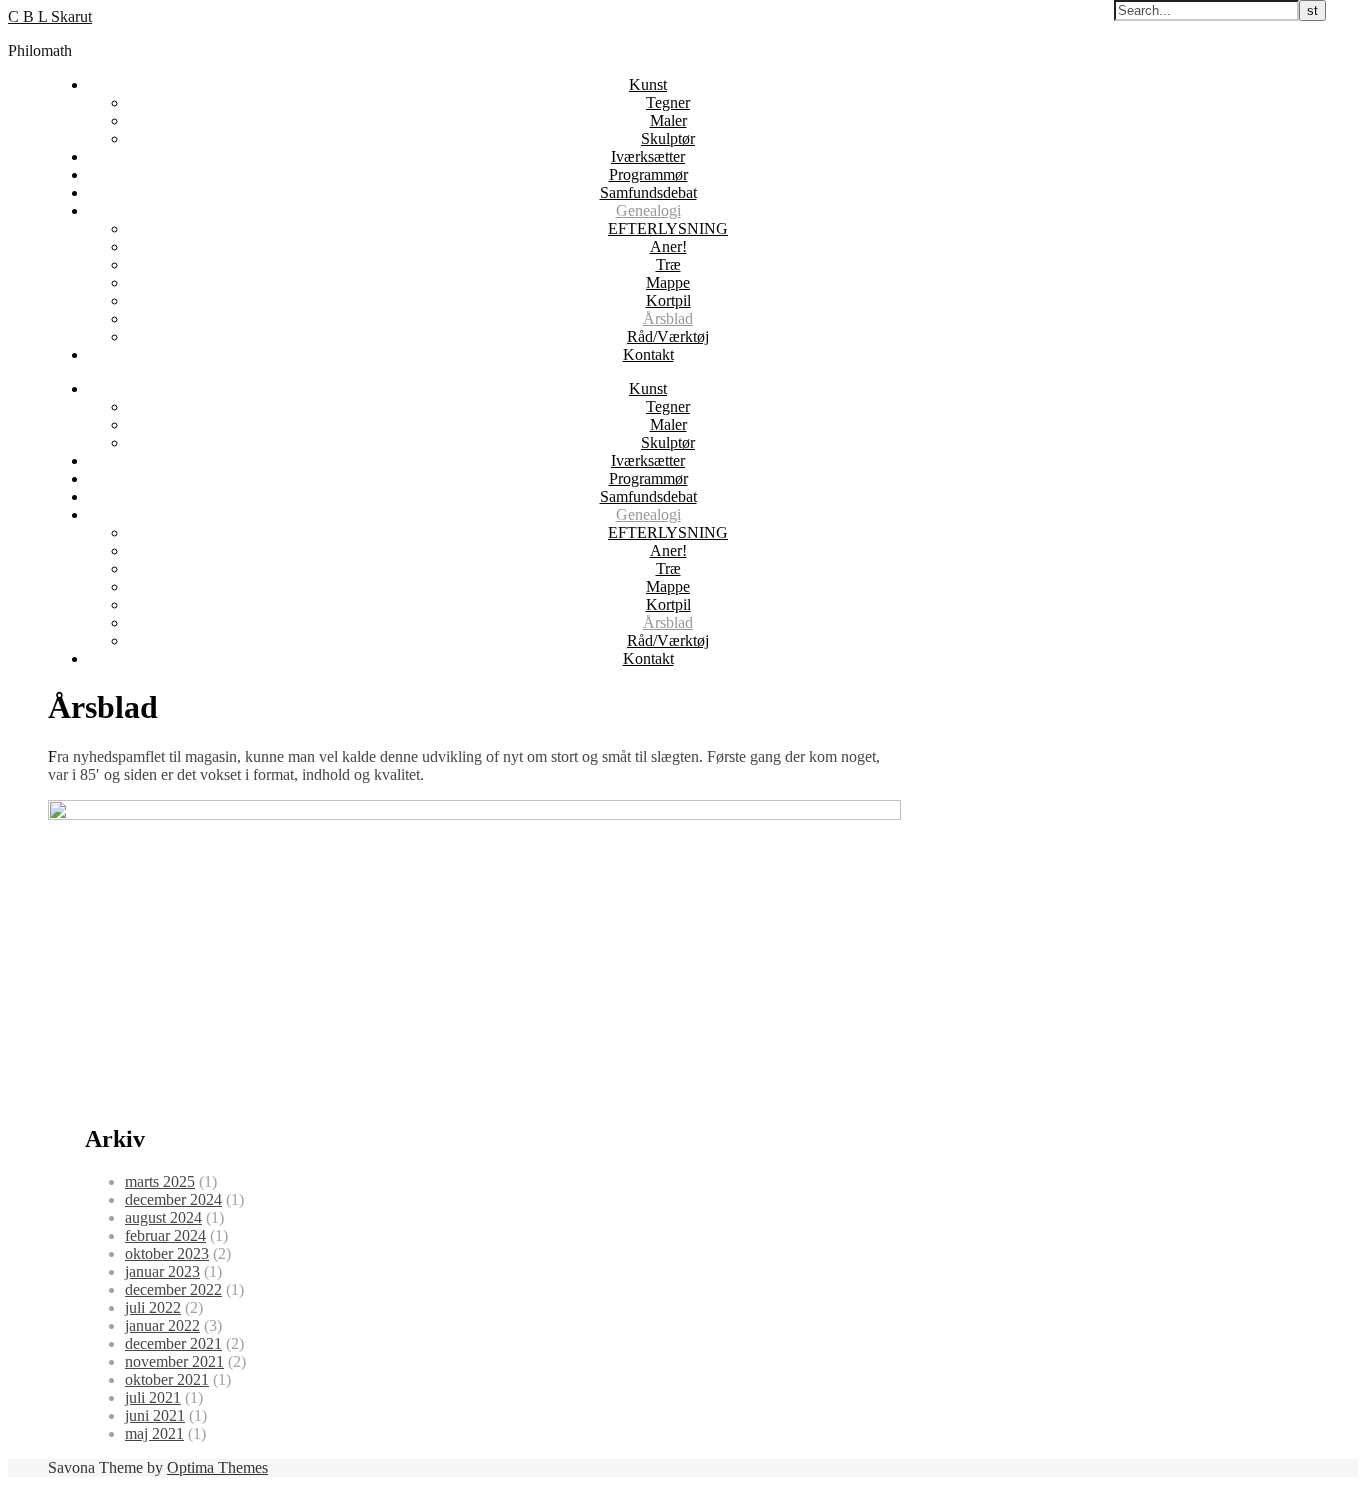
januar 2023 (162, 1271)
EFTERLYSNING (668, 228)
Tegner (668, 102)
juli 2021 (153, 1397)
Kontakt (648, 354)
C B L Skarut (50, 16)
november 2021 (174, 1361)
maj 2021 (154, 1433)
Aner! (668, 246)
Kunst (648, 84)
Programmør (648, 174)
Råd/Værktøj (668, 336)
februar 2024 (165, 1235)
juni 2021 (155, 1415)
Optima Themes (217, 1467)
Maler (668, 120)
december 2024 (173, 1199)
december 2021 (173, 1343)
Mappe (668, 282)
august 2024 (163, 1217)
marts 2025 (160, 1181)
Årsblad (668, 318)
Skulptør (668, 138)
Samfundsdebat (648, 192)
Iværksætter (648, 156)
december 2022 (173, 1289)
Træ (668, 264)
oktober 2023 (167, 1253)
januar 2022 (162, 1325)
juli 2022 (153, 1307)
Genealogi (648, 210)
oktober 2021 (167, 1379)
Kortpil (668, 300)
